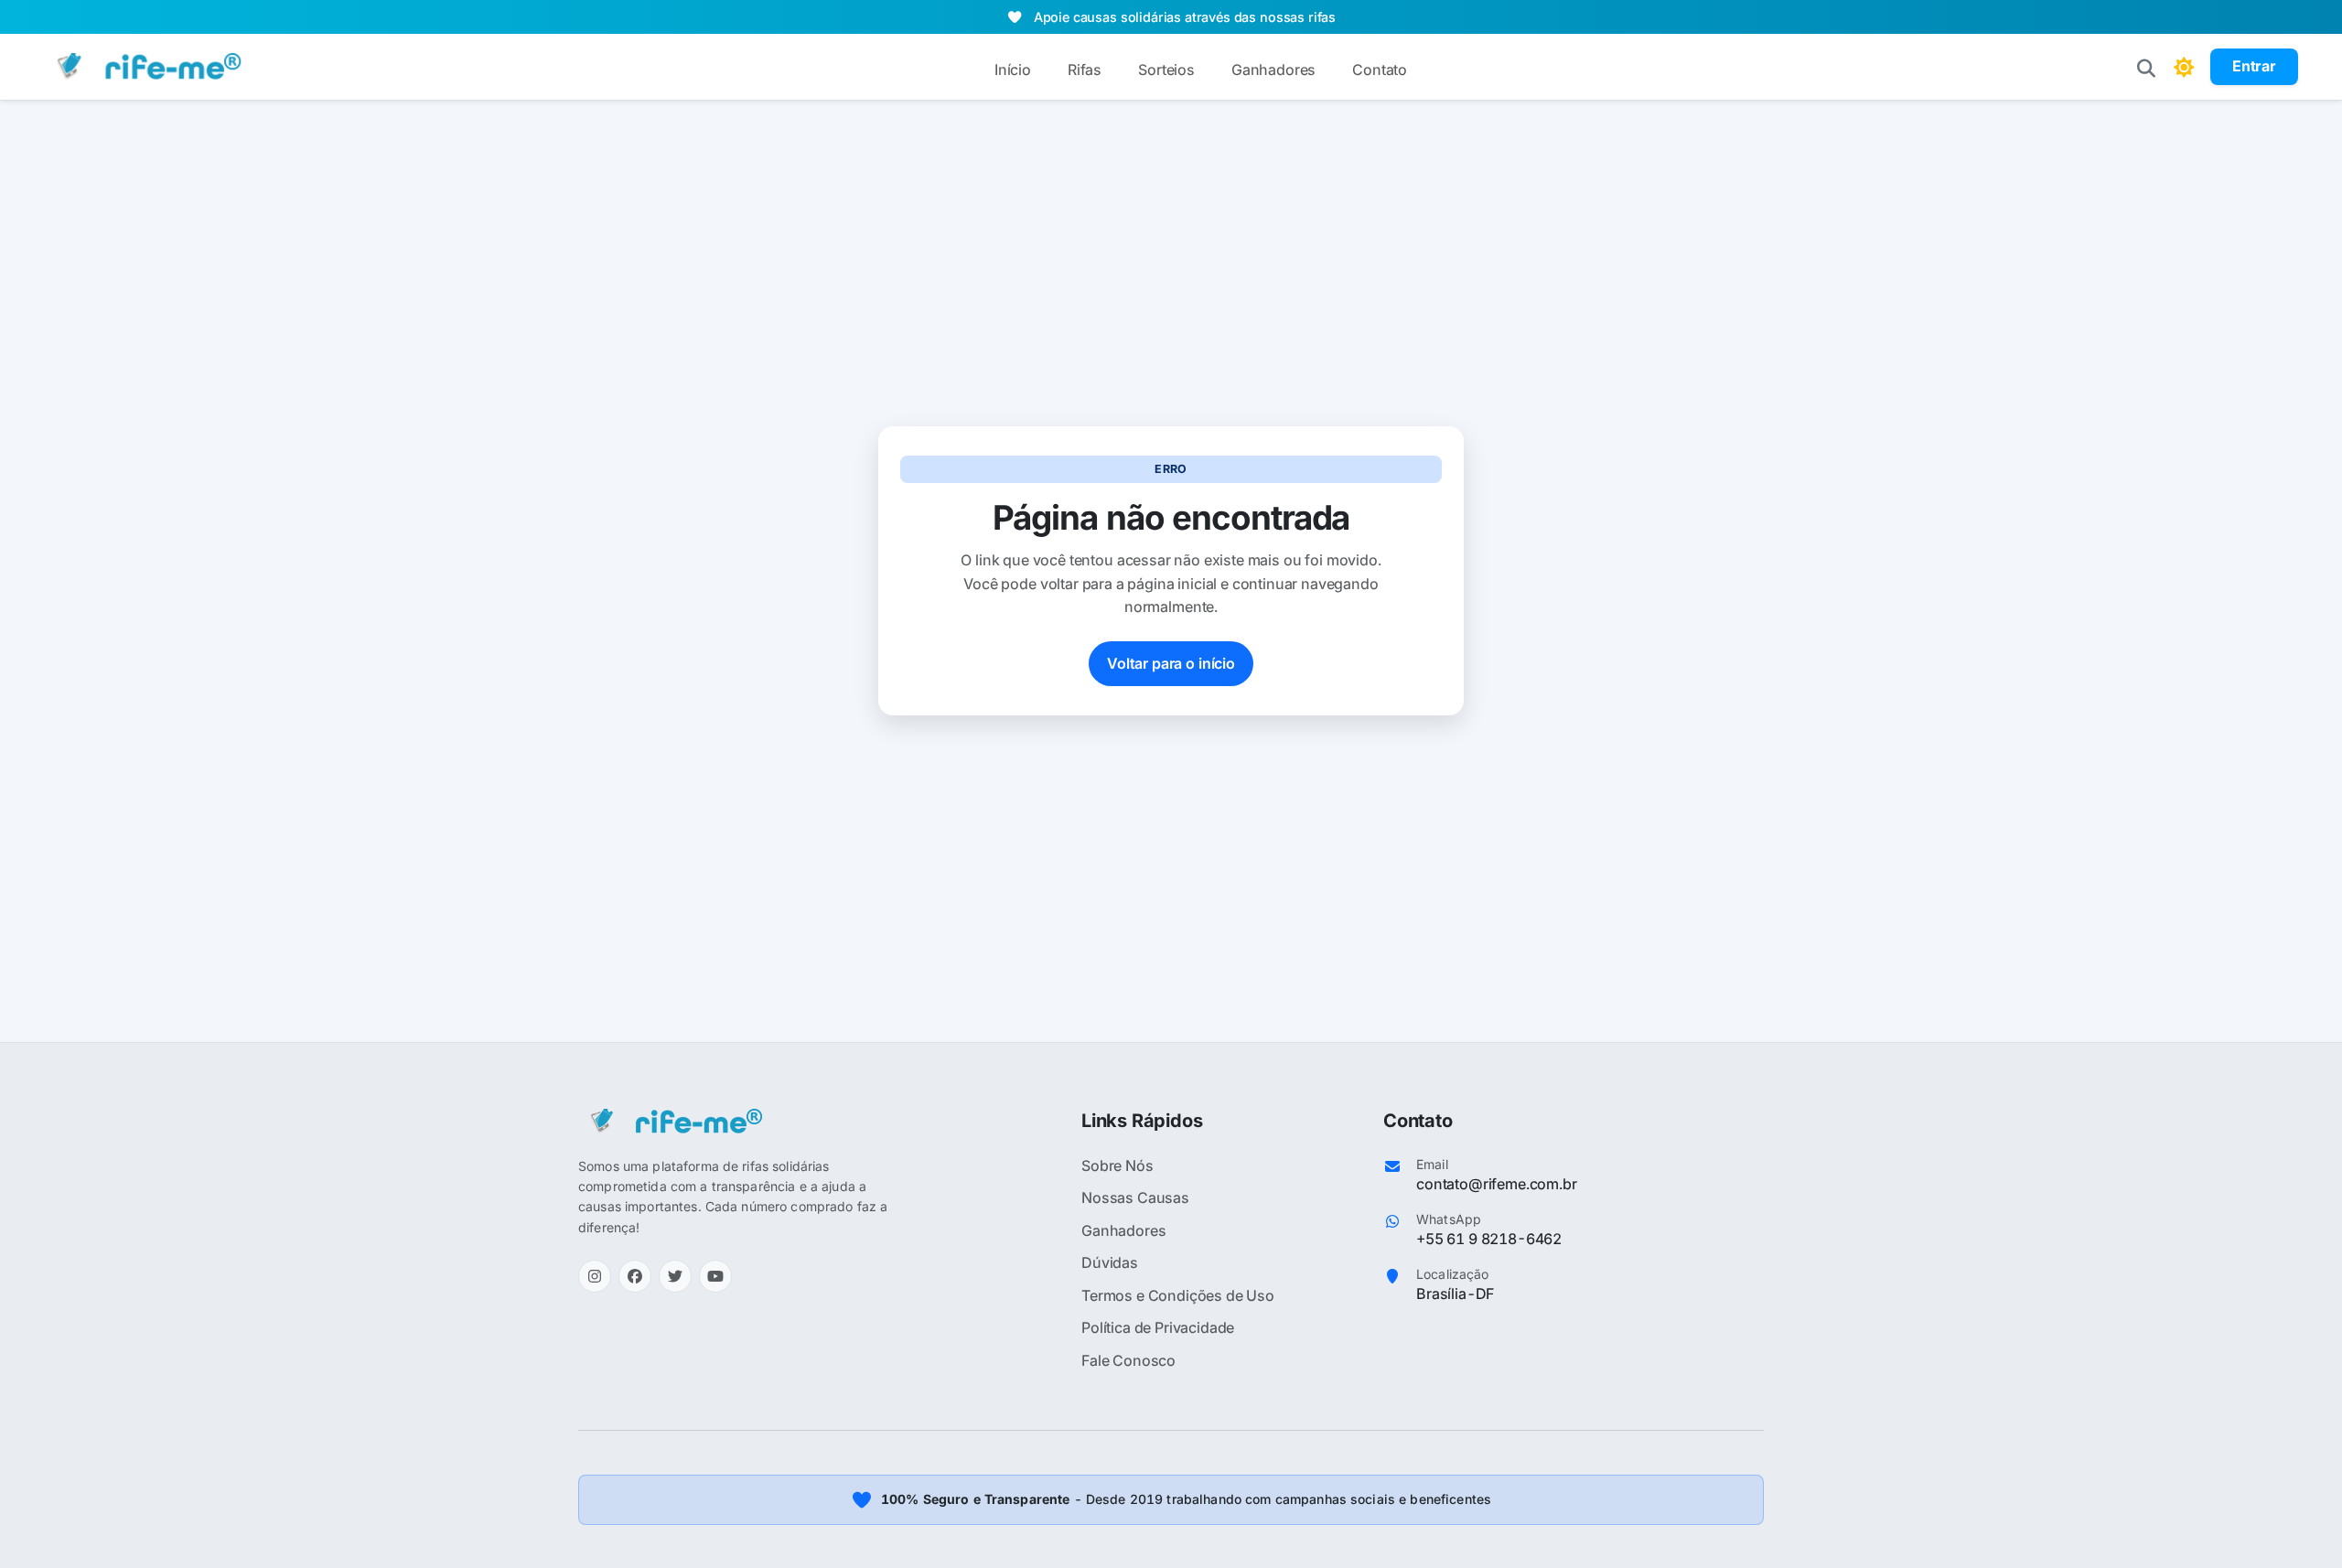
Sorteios (1166, 70)
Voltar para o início (1171, 663)
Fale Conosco (1128, 1360)
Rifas (1085, 70)
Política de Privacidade (1158, 1327)
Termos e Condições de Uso (1178, 1295)
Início (1013, 70)
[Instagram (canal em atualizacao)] (595, 1276)
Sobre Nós (1117, 1165)
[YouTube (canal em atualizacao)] (715, 1276)
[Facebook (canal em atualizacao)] (635, 1276)
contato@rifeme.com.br (1497, 1184)
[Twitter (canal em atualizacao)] (675, 1276)
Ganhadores (1273, 70)
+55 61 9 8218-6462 (1489, 1239)
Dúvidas (1110, 1262)
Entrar (2254, 66)
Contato (1380, 70)
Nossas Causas (1135, 1197)
